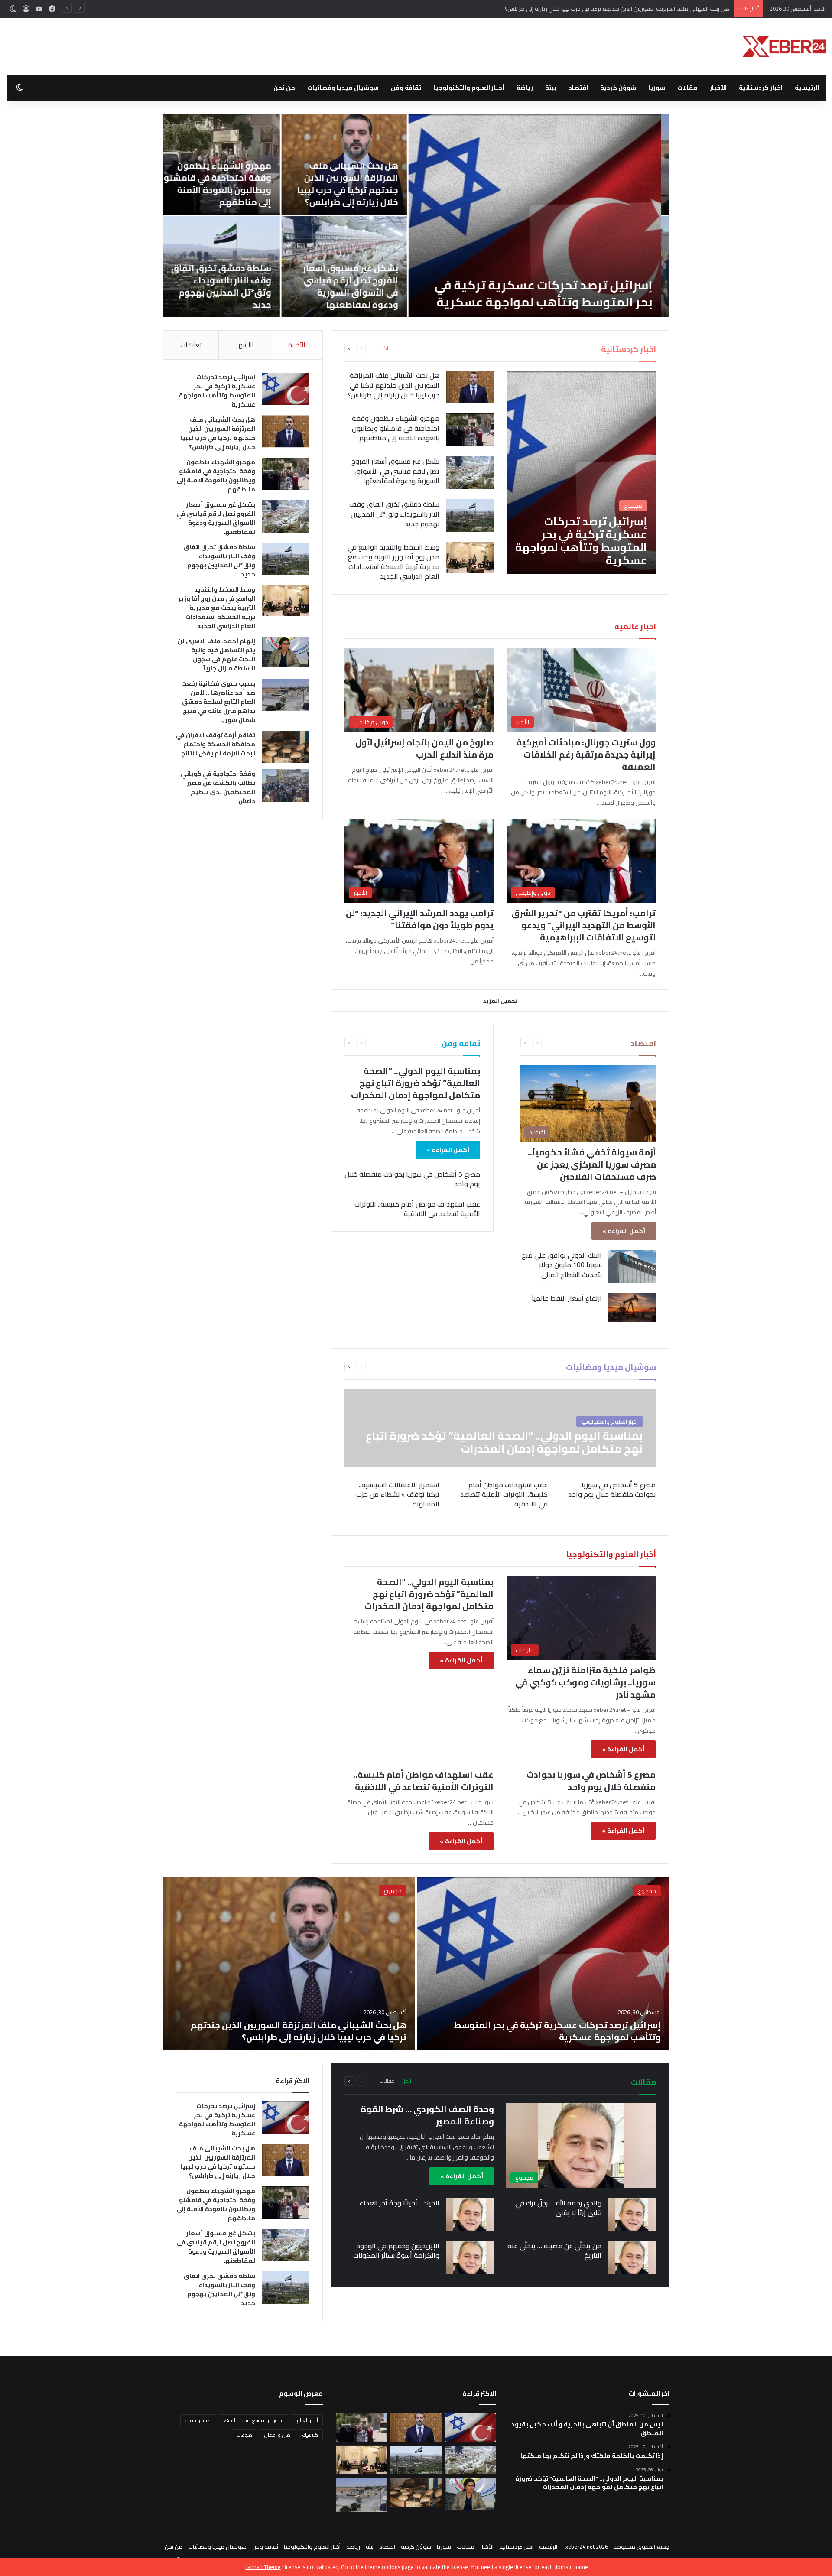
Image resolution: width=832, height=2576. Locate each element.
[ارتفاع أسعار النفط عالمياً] (632, 1308)
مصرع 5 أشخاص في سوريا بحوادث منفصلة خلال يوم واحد (412, 1179)
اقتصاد (578, 88)
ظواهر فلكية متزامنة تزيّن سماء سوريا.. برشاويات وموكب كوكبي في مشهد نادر (585, 1682)
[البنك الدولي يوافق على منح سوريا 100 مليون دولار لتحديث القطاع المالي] (632, 1267)
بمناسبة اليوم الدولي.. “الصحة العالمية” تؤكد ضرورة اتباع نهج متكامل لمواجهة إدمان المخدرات (416, 1083)
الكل (385, 348)
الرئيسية (807, 88)
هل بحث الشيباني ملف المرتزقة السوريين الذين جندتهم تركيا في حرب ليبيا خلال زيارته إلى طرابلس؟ (648, 184)
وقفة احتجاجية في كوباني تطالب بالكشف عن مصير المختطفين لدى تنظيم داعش (218, 787)
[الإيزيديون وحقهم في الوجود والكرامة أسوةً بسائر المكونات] (470, 2257)
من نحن (284, 88)
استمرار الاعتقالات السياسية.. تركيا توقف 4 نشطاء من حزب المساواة (398, 1495)
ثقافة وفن (406, 88)
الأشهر (245, 345)
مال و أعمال (277, 2435)
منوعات (244, 2435)
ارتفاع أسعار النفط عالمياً (567, 1298)
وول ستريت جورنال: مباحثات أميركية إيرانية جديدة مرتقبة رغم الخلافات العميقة (586, 754)
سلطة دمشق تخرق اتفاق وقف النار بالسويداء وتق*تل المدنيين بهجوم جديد (521, 286)
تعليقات (191, 345)
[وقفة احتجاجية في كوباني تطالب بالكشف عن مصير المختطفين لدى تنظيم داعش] (286, 785)
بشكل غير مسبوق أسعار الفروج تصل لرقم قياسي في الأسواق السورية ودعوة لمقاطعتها (651, 286)
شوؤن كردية (618, 88)
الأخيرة (297, 345)
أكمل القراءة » (624, 1231)
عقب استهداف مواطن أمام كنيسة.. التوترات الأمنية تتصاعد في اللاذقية (417, 1209)
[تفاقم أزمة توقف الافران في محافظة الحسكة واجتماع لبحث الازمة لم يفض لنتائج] (286, 747)
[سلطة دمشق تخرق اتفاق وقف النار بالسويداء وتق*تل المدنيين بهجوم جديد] (470, 516)
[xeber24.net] (784, 46)
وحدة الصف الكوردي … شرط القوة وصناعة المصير (427, 2115)
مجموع (647, 1891)
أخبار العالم (307, 2420)
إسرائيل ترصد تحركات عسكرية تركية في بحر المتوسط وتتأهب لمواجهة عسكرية (217, 391)
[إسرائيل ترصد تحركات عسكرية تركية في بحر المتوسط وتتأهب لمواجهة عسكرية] (581, 472)
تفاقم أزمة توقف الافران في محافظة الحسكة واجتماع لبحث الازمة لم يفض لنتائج (216, 744)
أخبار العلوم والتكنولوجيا (469, 88)
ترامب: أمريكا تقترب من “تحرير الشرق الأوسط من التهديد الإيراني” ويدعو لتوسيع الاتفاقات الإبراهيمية (584, 925)
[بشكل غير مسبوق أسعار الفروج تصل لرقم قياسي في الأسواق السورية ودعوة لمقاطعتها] (470, 473)
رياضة (525, 88)
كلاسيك (310, 2435)
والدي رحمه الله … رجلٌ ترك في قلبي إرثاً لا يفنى (558, 2208)
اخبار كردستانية (761, 88)
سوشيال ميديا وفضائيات (343, 88)
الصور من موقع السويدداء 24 (254, 2420)
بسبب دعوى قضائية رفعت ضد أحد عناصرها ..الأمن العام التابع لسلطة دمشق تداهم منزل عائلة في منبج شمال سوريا (218, 702)
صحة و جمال (198, 2420)
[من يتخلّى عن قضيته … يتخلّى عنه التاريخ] (632, 2257)
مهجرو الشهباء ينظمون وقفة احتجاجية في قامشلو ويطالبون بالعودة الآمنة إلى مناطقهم (624, 9)
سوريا (657, 88)
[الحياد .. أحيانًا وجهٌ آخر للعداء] (470, 2214)
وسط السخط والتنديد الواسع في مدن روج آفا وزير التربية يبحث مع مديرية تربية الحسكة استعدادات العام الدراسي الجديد (334, 285)
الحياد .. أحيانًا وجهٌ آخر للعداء (399, 2203)
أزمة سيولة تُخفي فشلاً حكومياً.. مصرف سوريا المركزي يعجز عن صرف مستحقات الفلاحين (592, 1164)
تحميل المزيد (500, 1001)
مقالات (687, 88)
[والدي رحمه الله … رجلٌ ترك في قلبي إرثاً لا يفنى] (632, 2214)
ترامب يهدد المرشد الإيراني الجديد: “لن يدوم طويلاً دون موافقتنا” (420, 919)
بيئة (551, 88)
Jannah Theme (263, 2567)
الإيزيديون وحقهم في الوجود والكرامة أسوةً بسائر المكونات (396, 2251)
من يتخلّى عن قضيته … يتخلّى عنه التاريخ (554, 2251)
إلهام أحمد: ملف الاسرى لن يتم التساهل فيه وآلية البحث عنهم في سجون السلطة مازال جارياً (216, 655)
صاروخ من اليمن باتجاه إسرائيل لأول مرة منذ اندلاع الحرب (424, 748)
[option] (416, 1963)
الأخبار (718, 88)
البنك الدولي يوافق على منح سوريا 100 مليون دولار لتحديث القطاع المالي (562, 1265)
